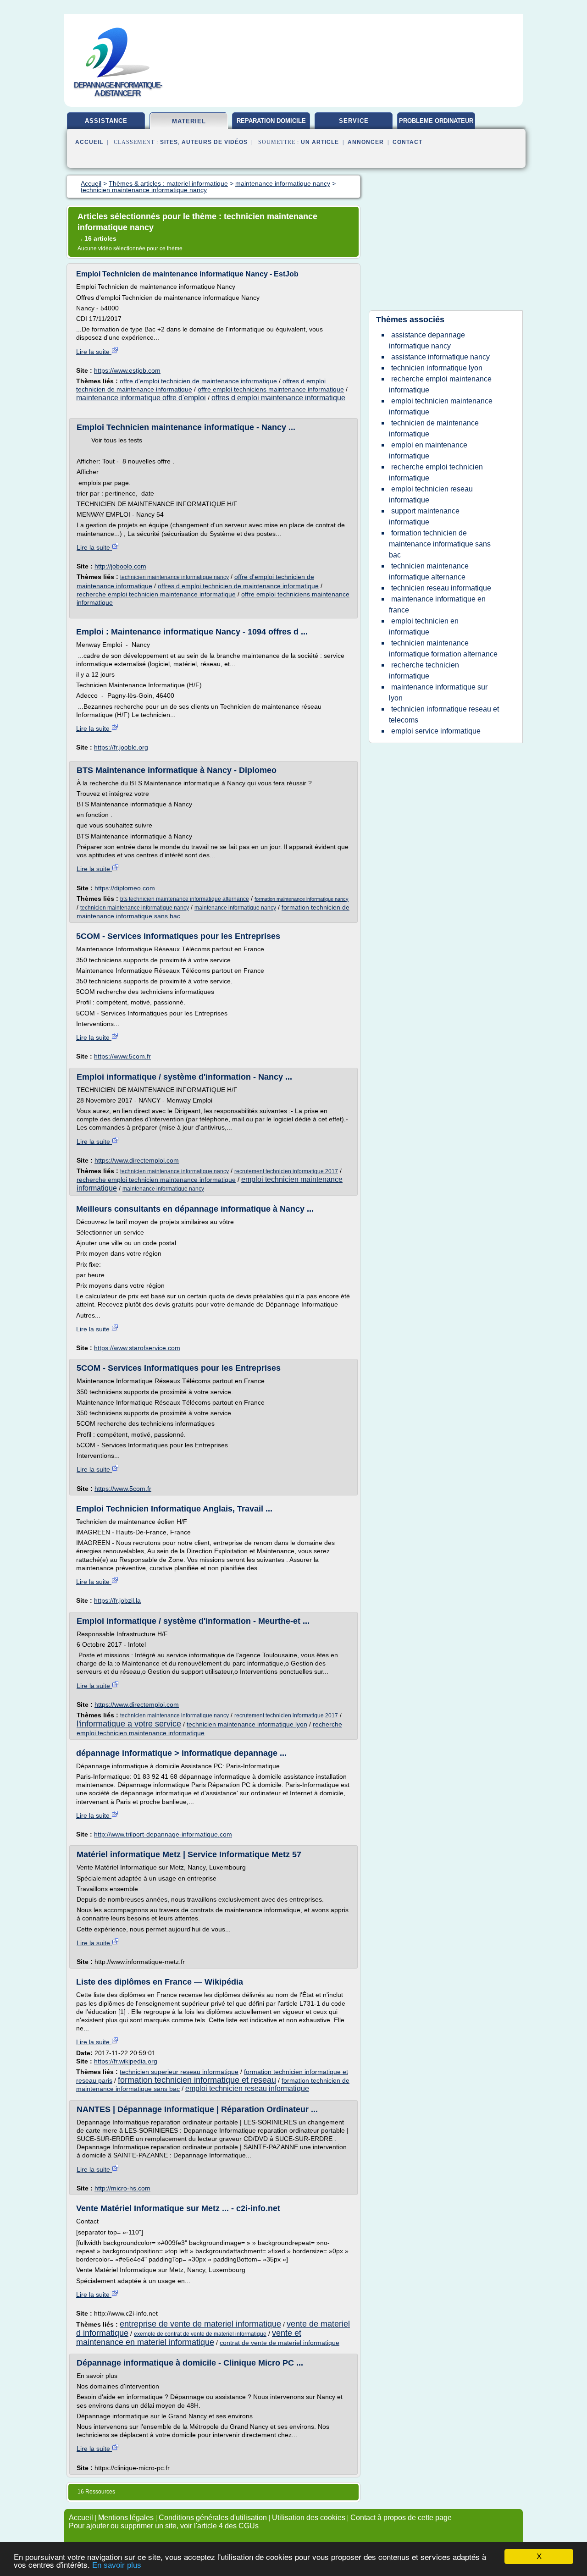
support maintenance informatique (424, 516)
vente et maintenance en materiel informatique (189, 2338)
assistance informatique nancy (440, 357)
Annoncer (366, 142)
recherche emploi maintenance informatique (440, 384)
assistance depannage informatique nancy (427, 340)
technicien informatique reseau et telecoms (444, 714)
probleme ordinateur (436, 121)
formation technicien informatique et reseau (197, 2080)
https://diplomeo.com (125, 888)
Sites (169, 142)
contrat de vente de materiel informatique (280, 2343)
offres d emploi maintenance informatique (278, 398)
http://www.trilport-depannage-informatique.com (163, 1834)
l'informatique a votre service (129, 1724)
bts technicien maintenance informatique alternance (185, 899)
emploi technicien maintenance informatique (441, 406)
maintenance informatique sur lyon (438, 692)
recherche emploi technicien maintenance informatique (156, 594)
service (354, 121)
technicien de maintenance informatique (434, 428)
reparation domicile (271, 121)
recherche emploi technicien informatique (436, 472)
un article (320, 142)
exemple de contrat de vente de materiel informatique (200, 2334)
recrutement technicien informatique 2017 (286, 1171)
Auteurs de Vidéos (215, 142)
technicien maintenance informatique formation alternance (443, 648)
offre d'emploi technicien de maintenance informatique (198, 381)
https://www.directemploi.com (137, 1160)
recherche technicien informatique (424, 670)
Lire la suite (94, 352)
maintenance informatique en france (437, 604)
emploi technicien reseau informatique (247, 2088)
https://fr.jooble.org (121, 747)
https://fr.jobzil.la (117, 1600)
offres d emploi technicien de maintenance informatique (238, 586)
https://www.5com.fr (122, 1056)
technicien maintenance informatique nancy (174, 577)
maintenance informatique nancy (235, 908)
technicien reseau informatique (441, 588)
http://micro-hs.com (122, 2188)
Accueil (89, 142)
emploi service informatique (436, 731)
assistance (106, 121)
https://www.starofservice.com (137, 1348)
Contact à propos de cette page (401, 2518)
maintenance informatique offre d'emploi (141, 398)
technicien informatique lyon (437, 368)
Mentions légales (126, 2518)
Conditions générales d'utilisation (213, 2518)
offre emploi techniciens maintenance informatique (271, 389)
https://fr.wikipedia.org (126, 2061)
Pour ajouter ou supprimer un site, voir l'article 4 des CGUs (164, 2526)
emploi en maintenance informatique (428, 450)
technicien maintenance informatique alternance (429, 571)
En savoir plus (117, 2565)
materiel (189, 121)
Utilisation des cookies (309, 2518)
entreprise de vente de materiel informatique (200, 2324)
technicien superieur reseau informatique (179, 2072)
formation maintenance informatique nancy (302, 899)
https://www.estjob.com (127, 370)
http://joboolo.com (120, 566)
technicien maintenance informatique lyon (247, 1724)
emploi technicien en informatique (424, 626)
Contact (407, 142)
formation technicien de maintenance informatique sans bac (440, 544)
